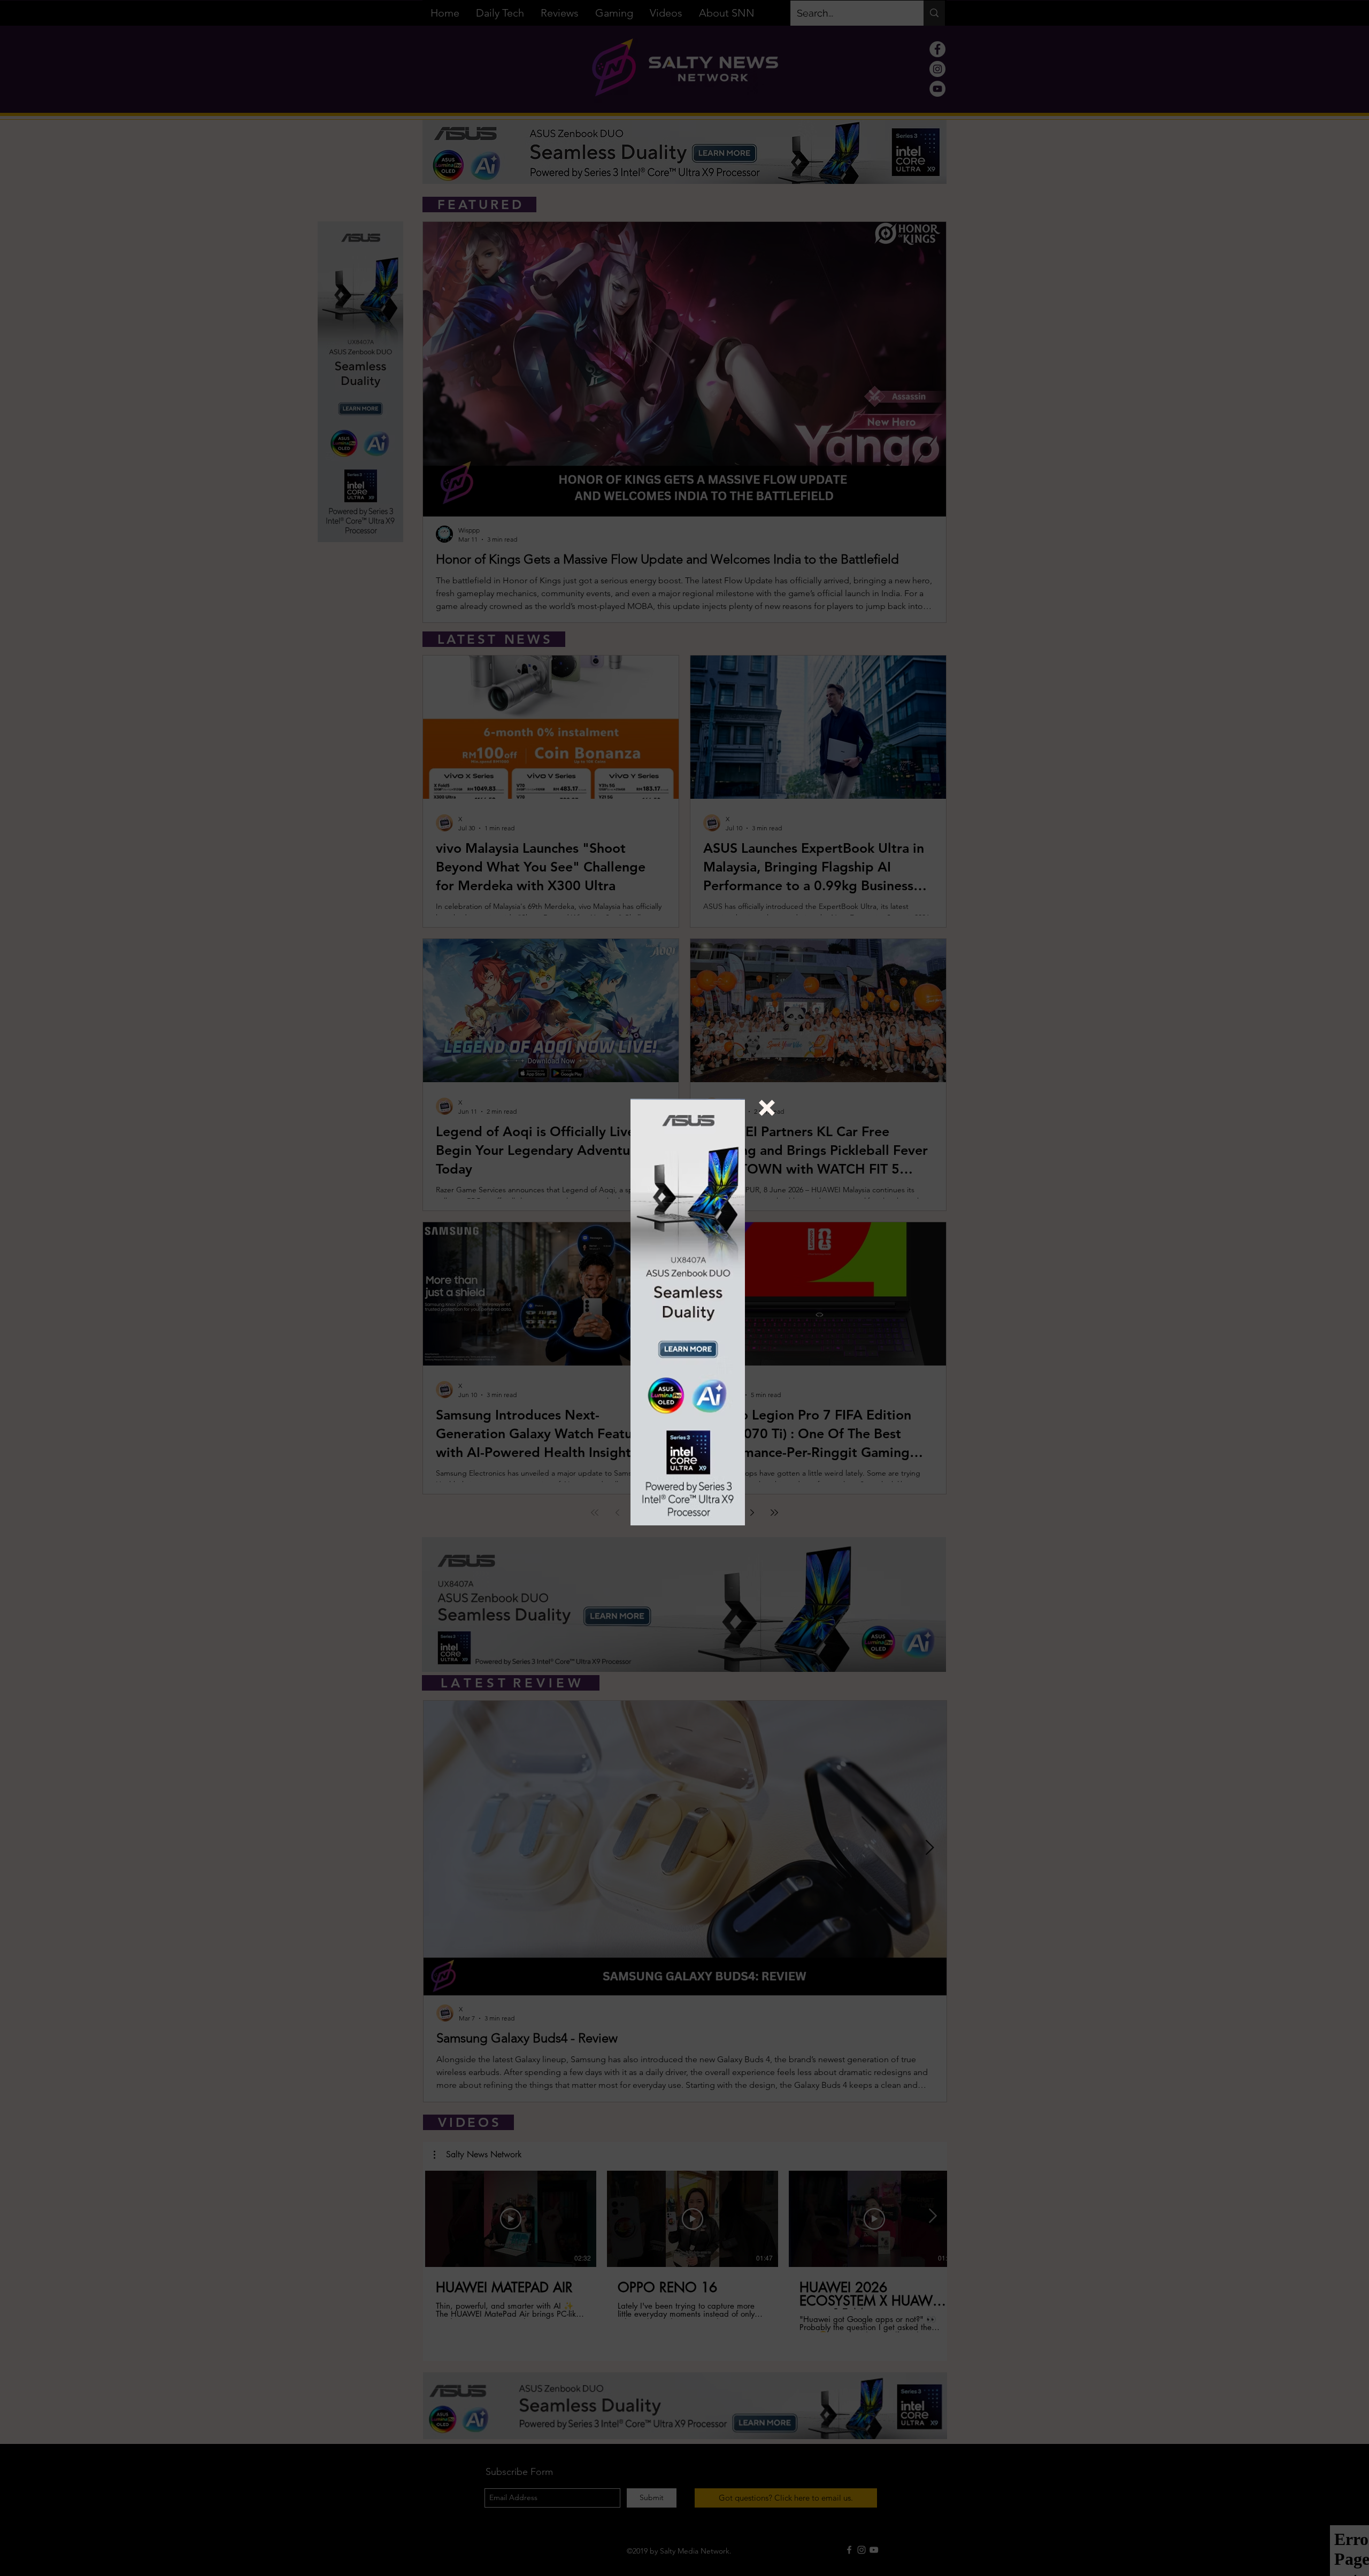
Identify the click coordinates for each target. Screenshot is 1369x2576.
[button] (767, 1108)
